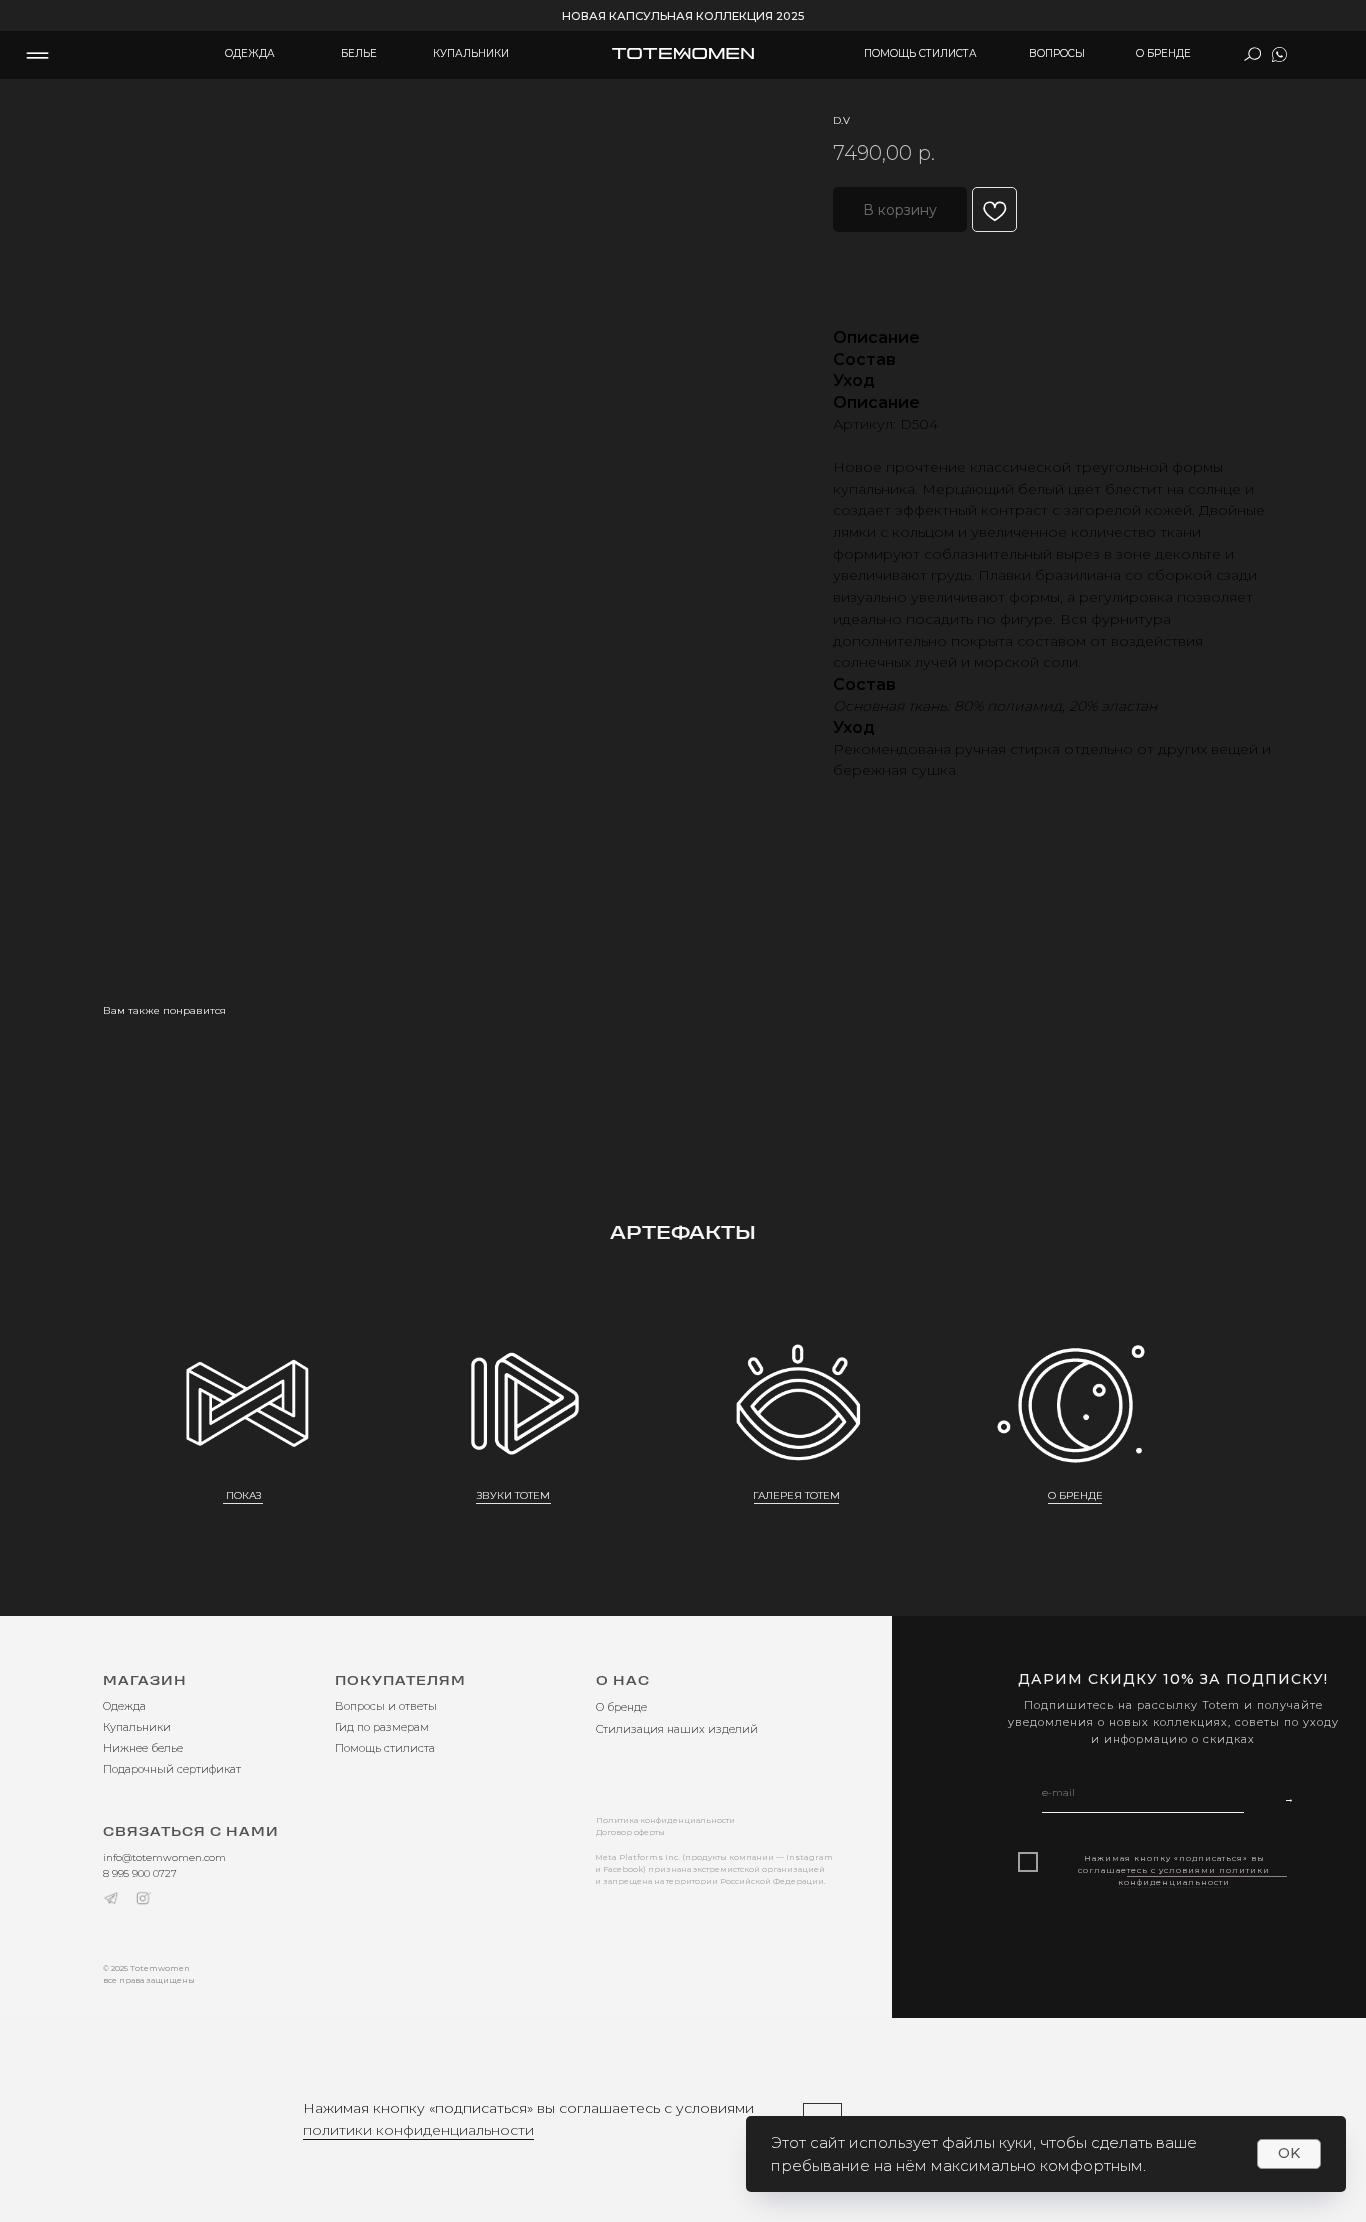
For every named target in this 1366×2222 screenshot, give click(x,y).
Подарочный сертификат (172, 1769)
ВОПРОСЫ (1057, 53)
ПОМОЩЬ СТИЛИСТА (920, 53)
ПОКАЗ (243, 1495)
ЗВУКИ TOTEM (513, 1495)
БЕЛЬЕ (359, 53)
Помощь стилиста (385, 1748)
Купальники (137, 1727)
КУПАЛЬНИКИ (471, 53)
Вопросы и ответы (386, 1706)
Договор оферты (630, 1832)
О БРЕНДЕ (1163, 53)
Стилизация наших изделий (677, 1729)
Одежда (124, 1706)
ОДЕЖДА (250, 53)
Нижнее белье (143, 1748)
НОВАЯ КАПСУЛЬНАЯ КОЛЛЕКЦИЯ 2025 (683, 16)
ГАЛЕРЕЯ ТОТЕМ (796, 1495)
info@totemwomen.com (164, 1857)
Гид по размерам (382, 1727)
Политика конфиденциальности (665, 1820)
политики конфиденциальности (418, 2130)
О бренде (621, 1707)
